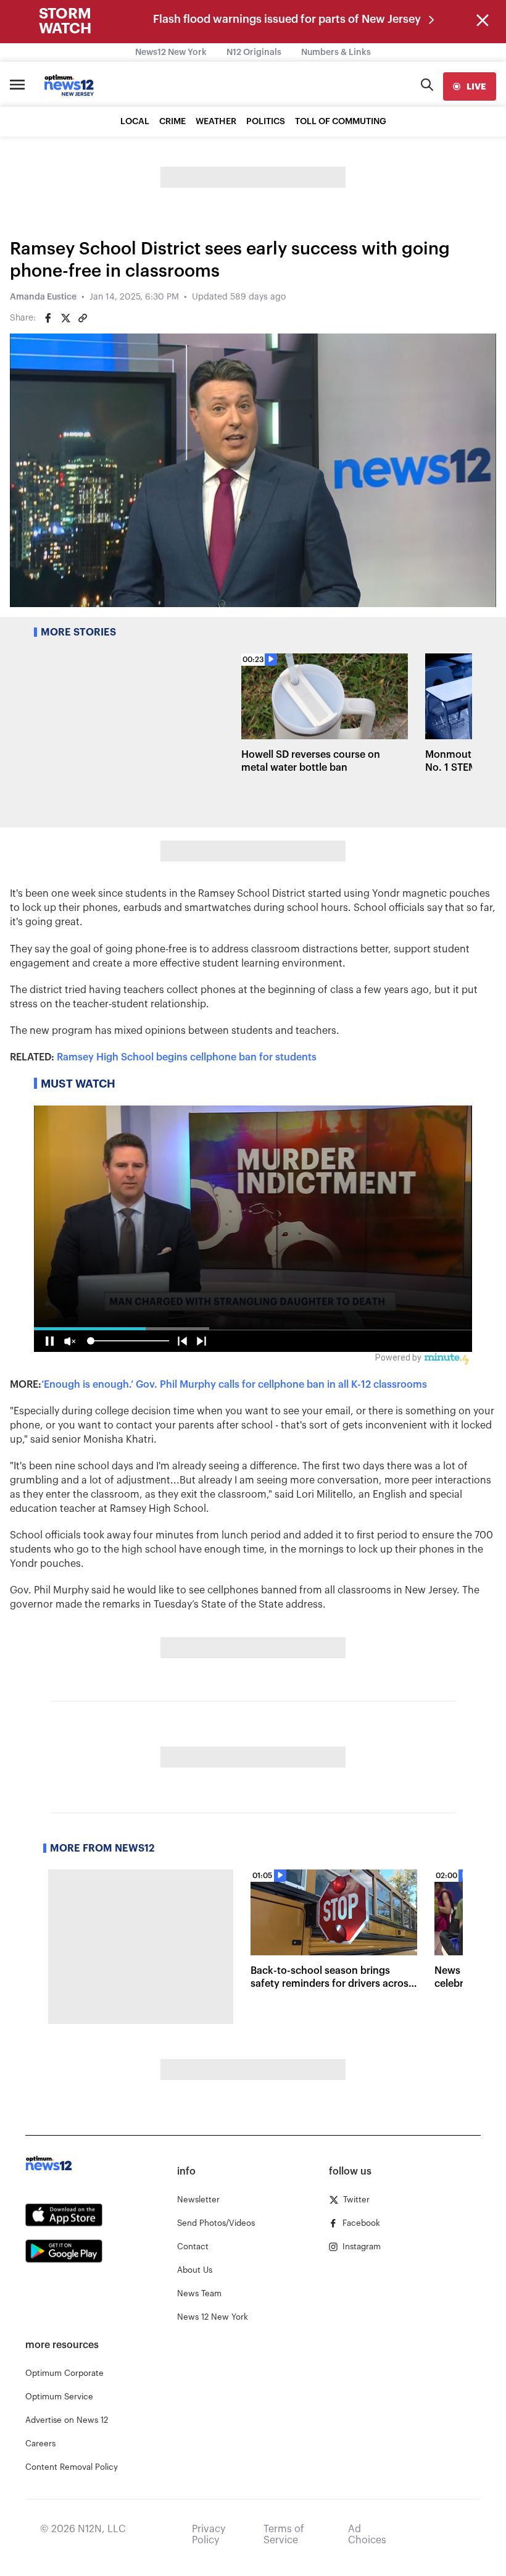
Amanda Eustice (43, 297)
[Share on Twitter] (65, 318)
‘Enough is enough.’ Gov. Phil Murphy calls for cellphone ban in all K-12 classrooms (234, 1385)
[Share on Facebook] (48, 318)
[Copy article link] (83, 318)
